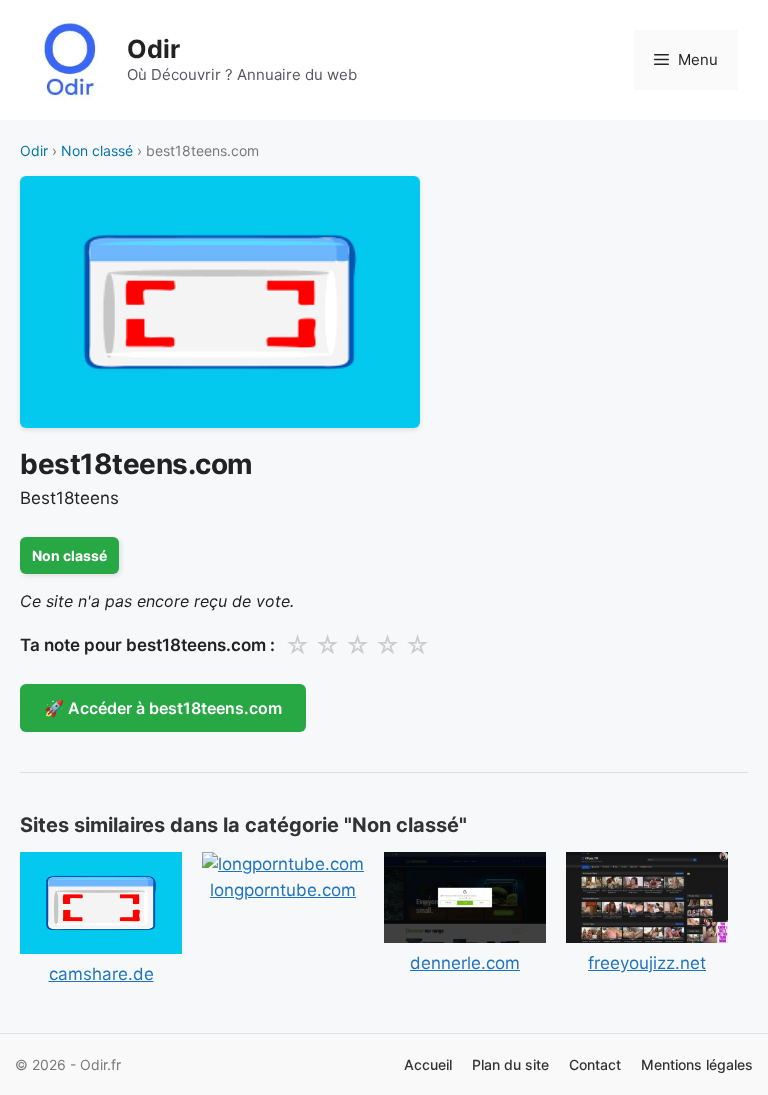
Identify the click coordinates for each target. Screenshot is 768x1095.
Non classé (97, 150)
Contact (595, 1064)
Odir (153, 49)
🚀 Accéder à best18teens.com (163, 708)
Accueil (428, 1064)
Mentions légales (697, 1064)
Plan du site (510, 1064)
